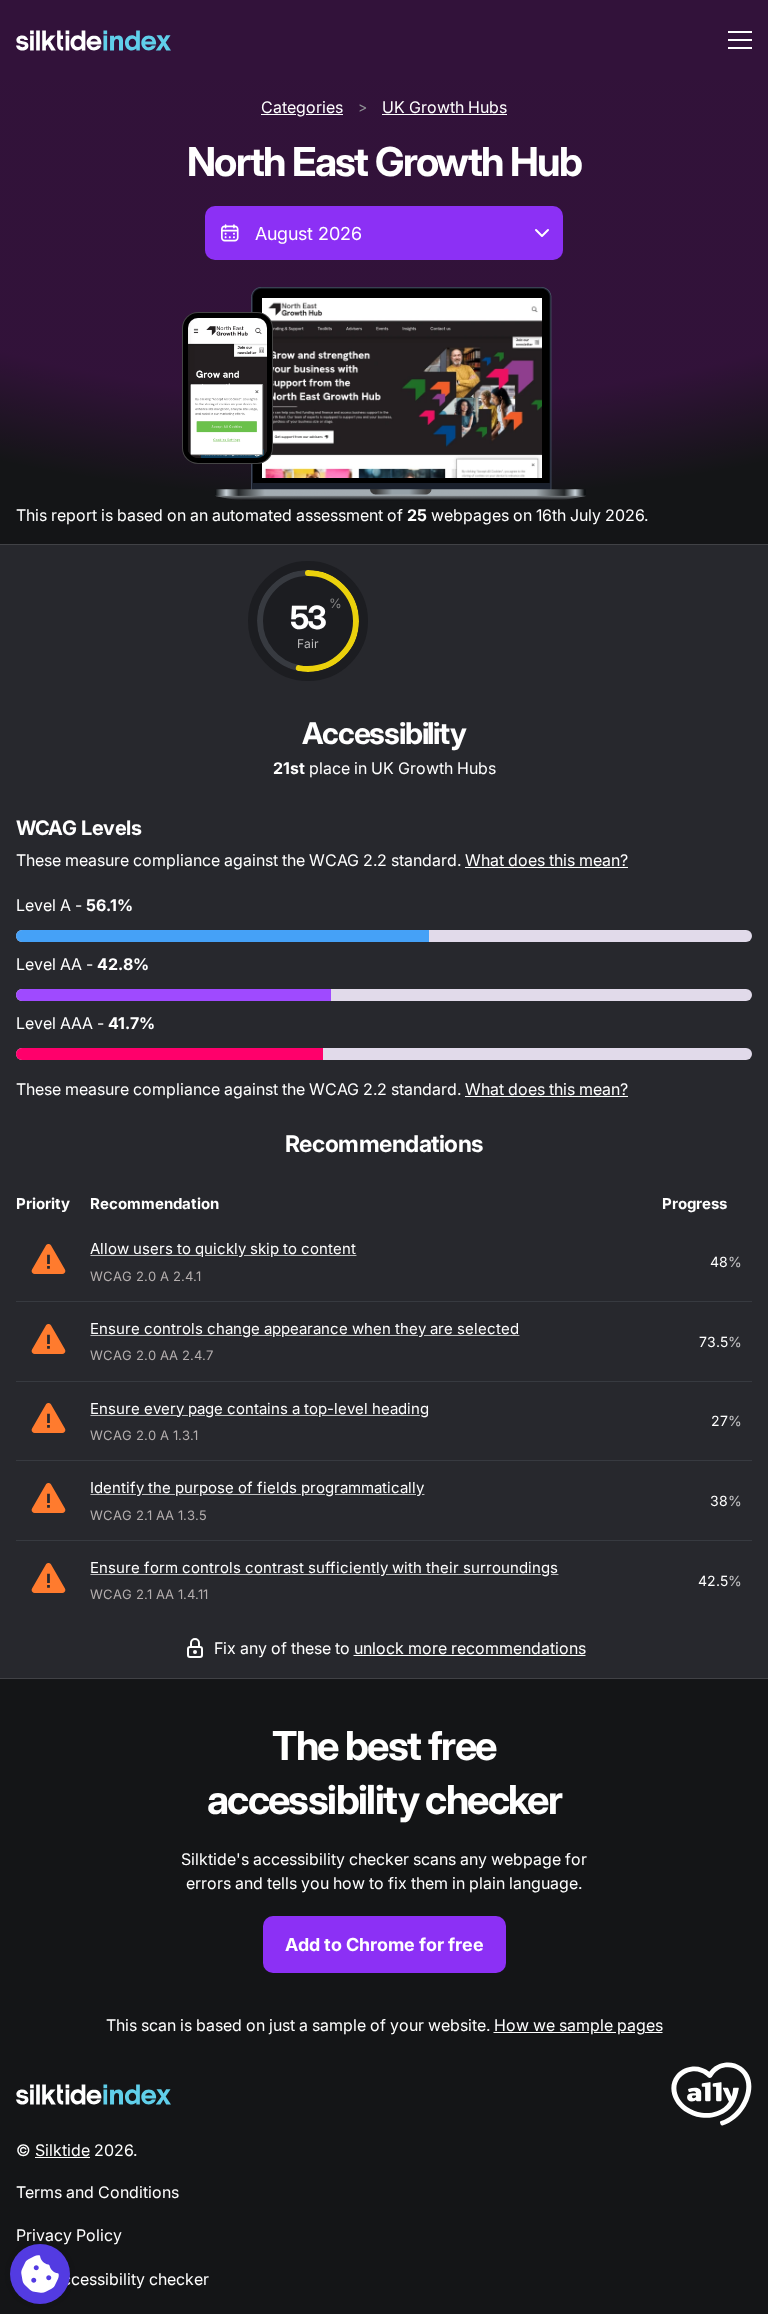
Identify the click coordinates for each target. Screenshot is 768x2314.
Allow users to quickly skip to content (223, 1248)
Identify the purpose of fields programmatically (257, 1487)
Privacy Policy (69, 2235)
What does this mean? (546, 860)
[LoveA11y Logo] (711, 2097)
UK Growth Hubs (444, 107)
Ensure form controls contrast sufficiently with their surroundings (324, 1567)
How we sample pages (578, 2025)
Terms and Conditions (97, 2192)
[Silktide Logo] (93, 2094)
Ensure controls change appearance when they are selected (304, 1328)
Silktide (62, 2150)
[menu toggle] (740, 40)
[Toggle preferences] (40, 2274)
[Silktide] (93, 40)
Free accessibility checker (112, 2279)
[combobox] (384, 233)
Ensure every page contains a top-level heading (259, 1408)
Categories (302, 107)
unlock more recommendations (470, 1648)
